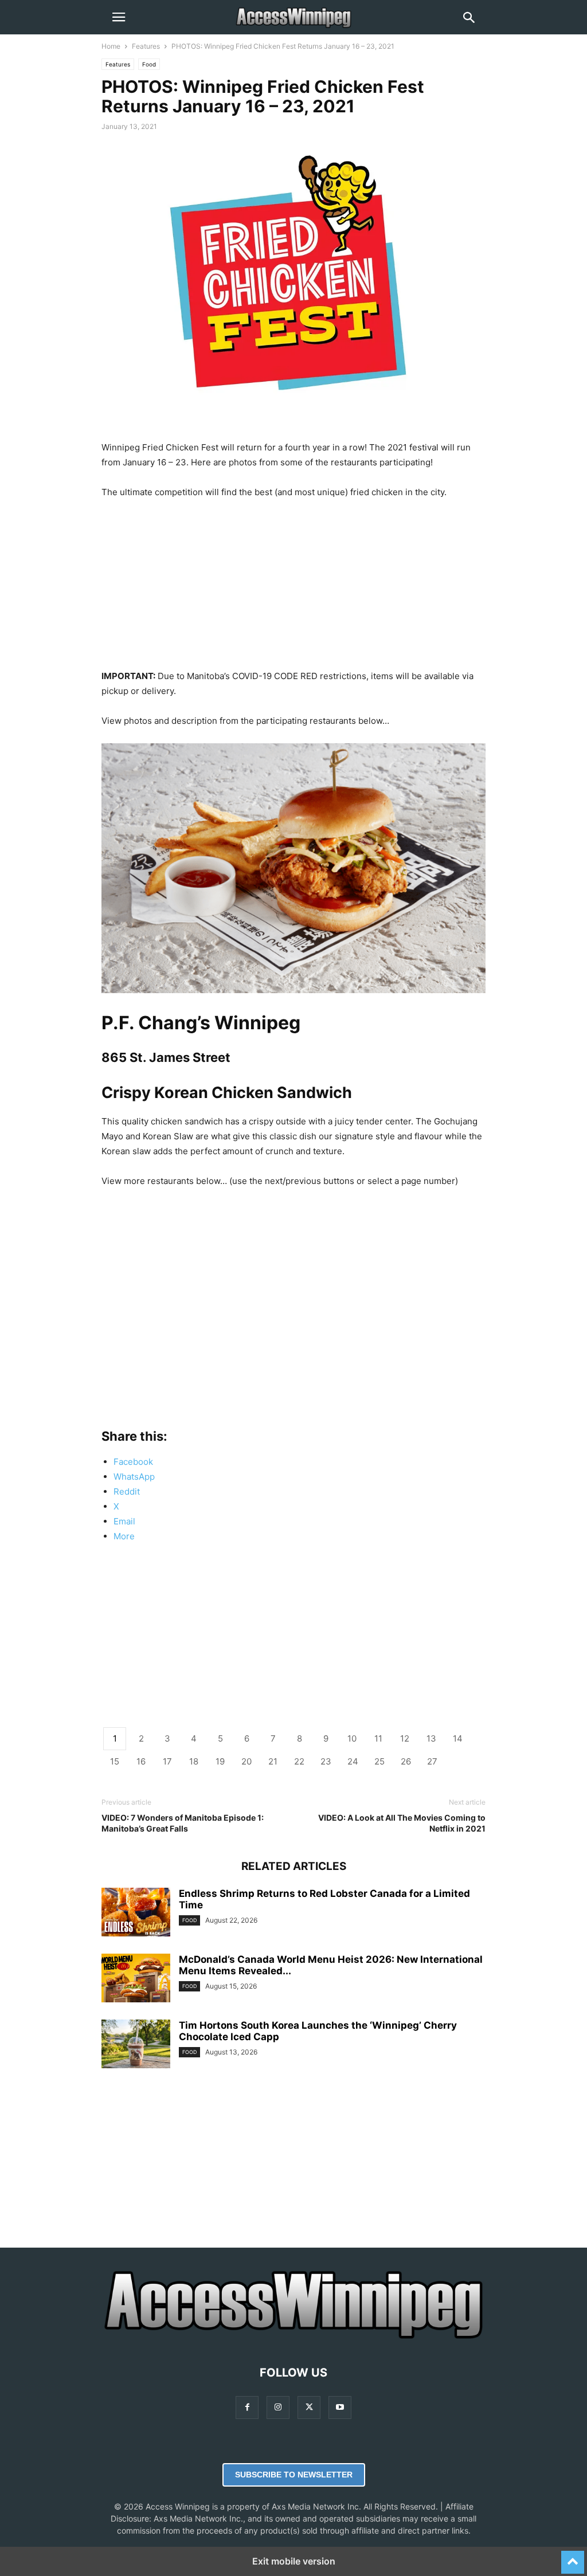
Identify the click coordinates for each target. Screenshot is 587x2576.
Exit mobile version (294, 2561)
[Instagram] (278, 2407)
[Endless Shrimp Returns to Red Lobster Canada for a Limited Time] (136, 1914)
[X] (309, 2407)
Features (146, 46)
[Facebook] (247, 2407)
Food (149, 64)
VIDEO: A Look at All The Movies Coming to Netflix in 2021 (402, 1823)
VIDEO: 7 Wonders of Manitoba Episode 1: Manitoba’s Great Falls (183, 1823)
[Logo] (293, 2338)
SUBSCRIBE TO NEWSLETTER (294, 2475)
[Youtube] (340, 2407)
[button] (119, 17)
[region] (293, 589)
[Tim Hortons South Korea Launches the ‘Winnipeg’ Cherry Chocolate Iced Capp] (136, 2045)
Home (111, 46)
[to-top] (573, 2557)
